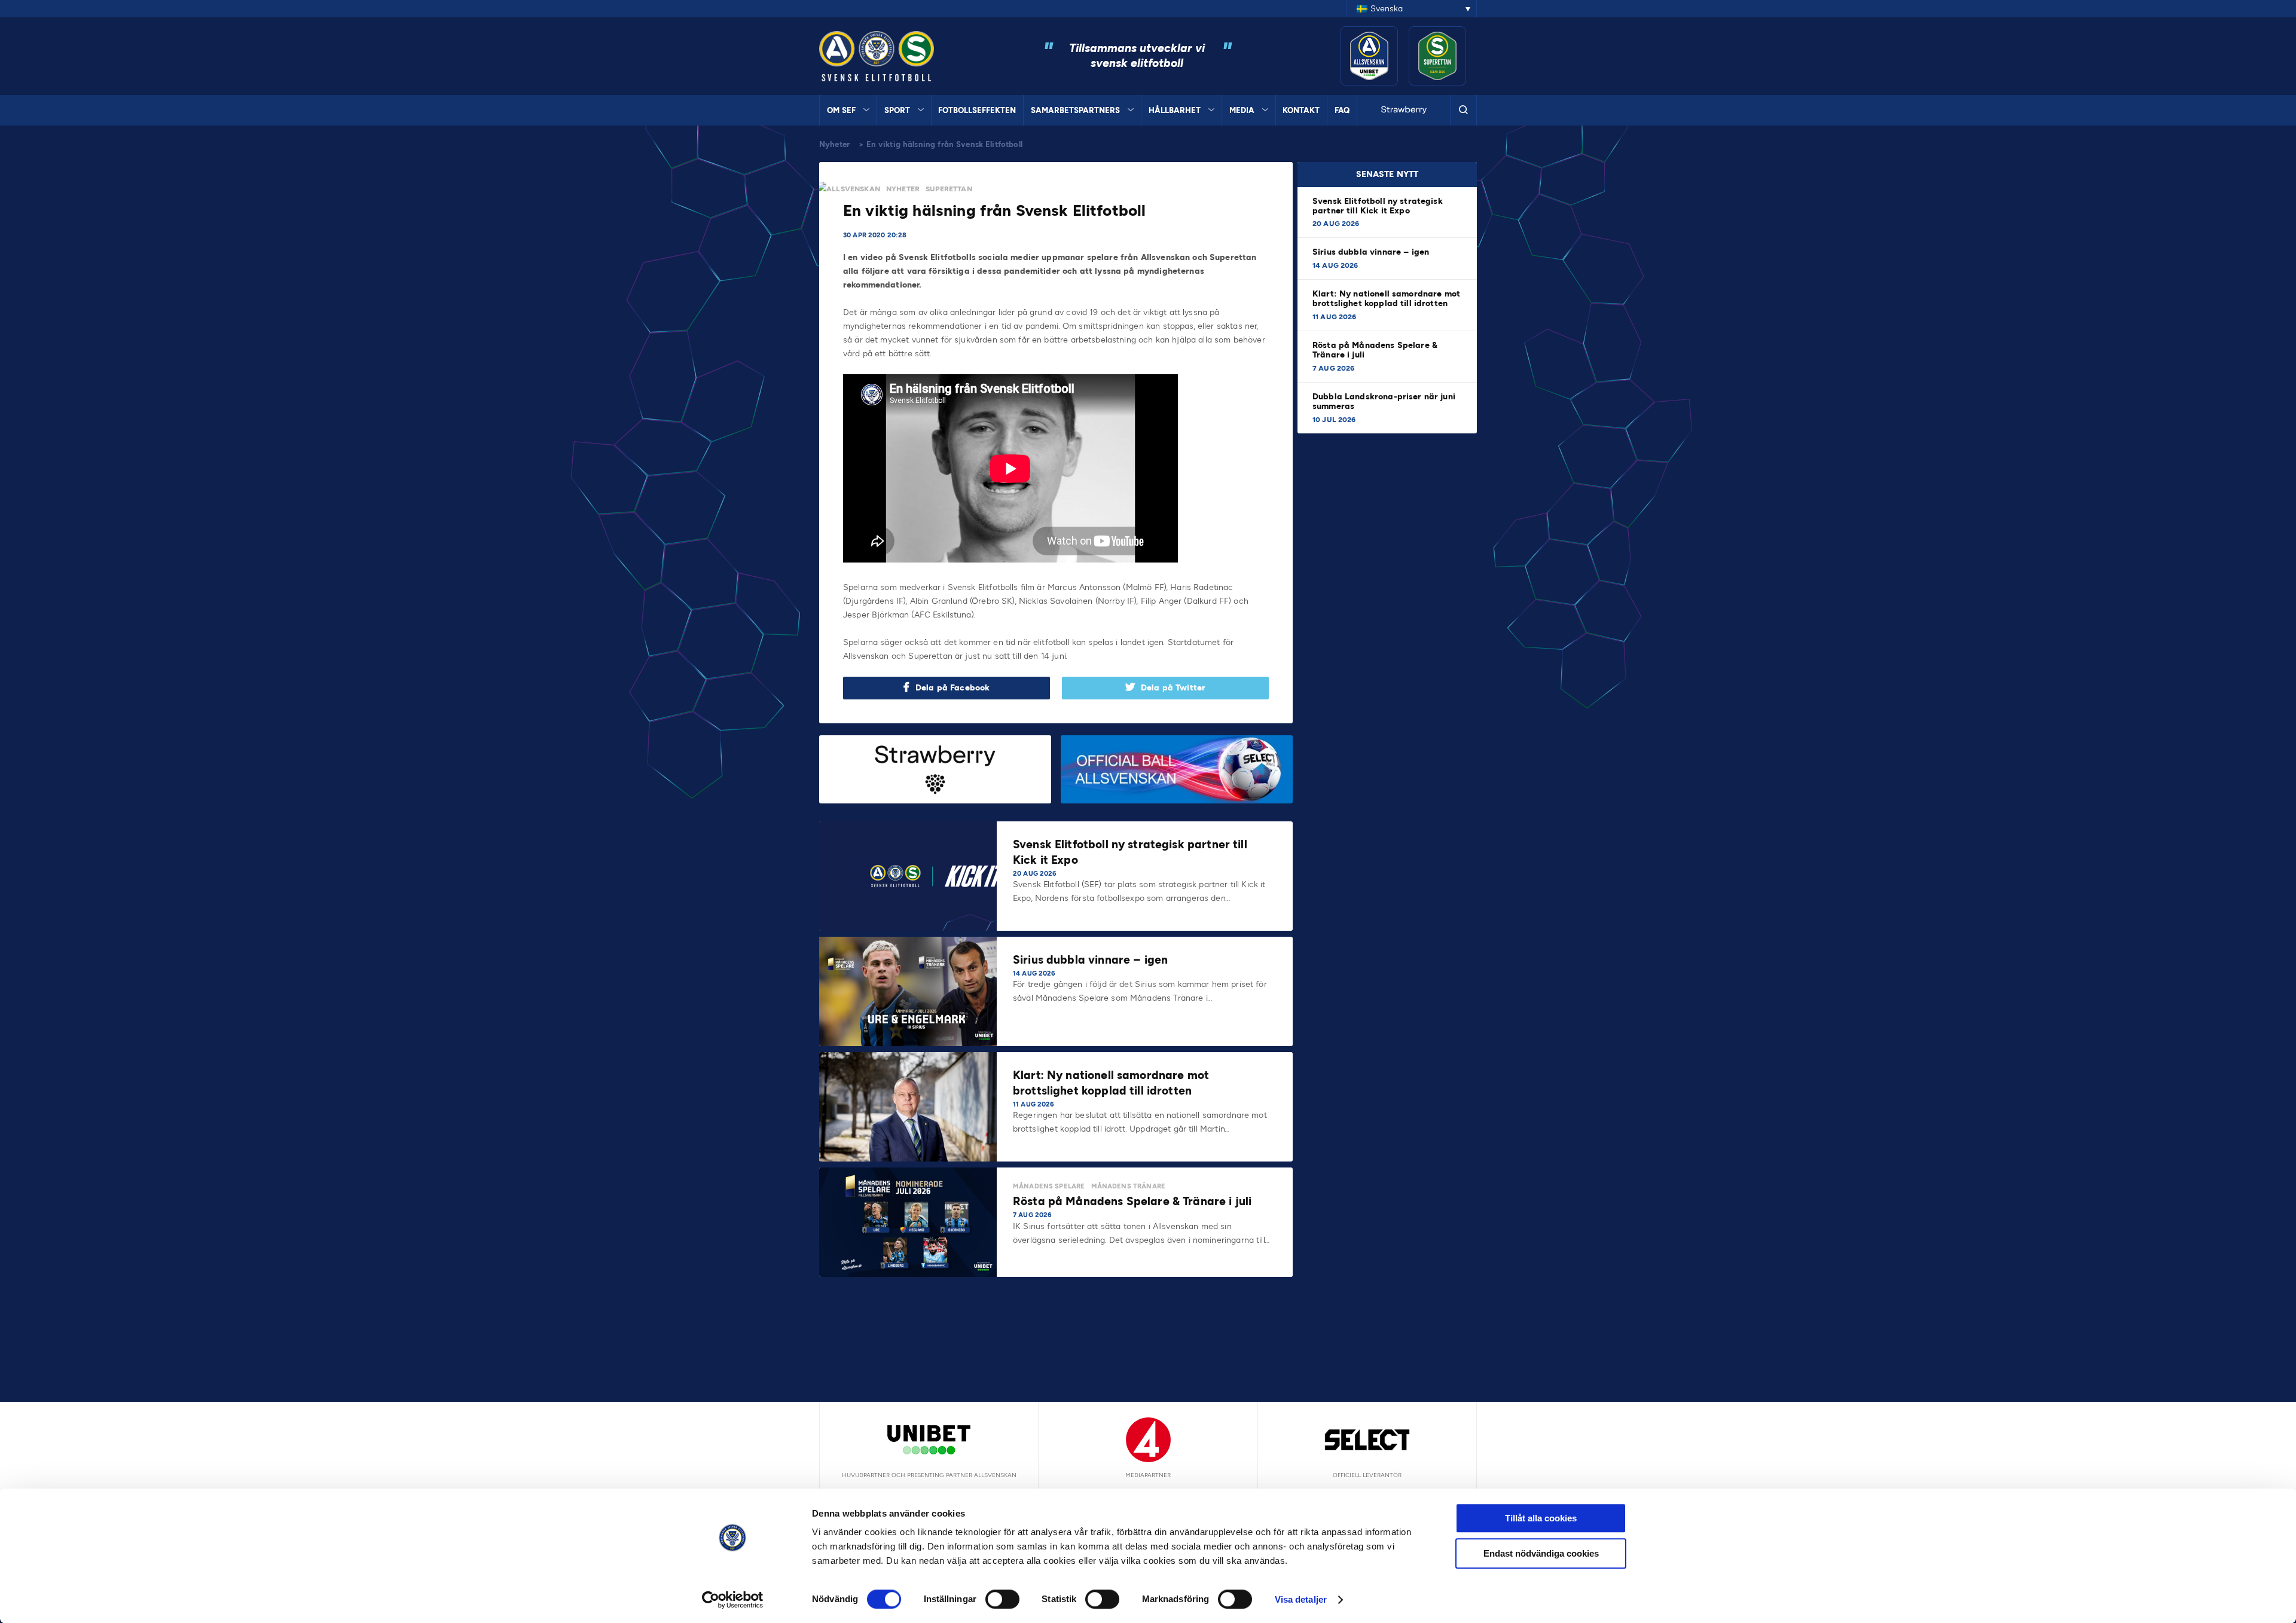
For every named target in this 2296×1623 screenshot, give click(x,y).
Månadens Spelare (1049, 1186)
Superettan (949, 189)
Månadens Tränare (1128, 1186)
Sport (897, 110)
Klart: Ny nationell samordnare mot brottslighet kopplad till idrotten (1386, 299)
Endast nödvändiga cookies (1541, 1553)
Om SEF (841, 110)
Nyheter (834, 144)
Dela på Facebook (952, 688)
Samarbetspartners (1075, 110)
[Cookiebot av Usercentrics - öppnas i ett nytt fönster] (733, 1600)
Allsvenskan (853, 189)
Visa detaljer (1301, 1599)
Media (1242, 110)
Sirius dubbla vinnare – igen (1372, 252)
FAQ (1342, 110)
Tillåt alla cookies (1541, 1518)
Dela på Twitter (1173, 688)
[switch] (1002, 1599)
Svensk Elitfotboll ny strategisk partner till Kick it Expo (1378, 206)
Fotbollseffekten (977, 110)
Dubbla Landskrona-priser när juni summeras (1384, 401)
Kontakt (1301, 110)
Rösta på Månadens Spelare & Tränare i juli (1375, 350)
